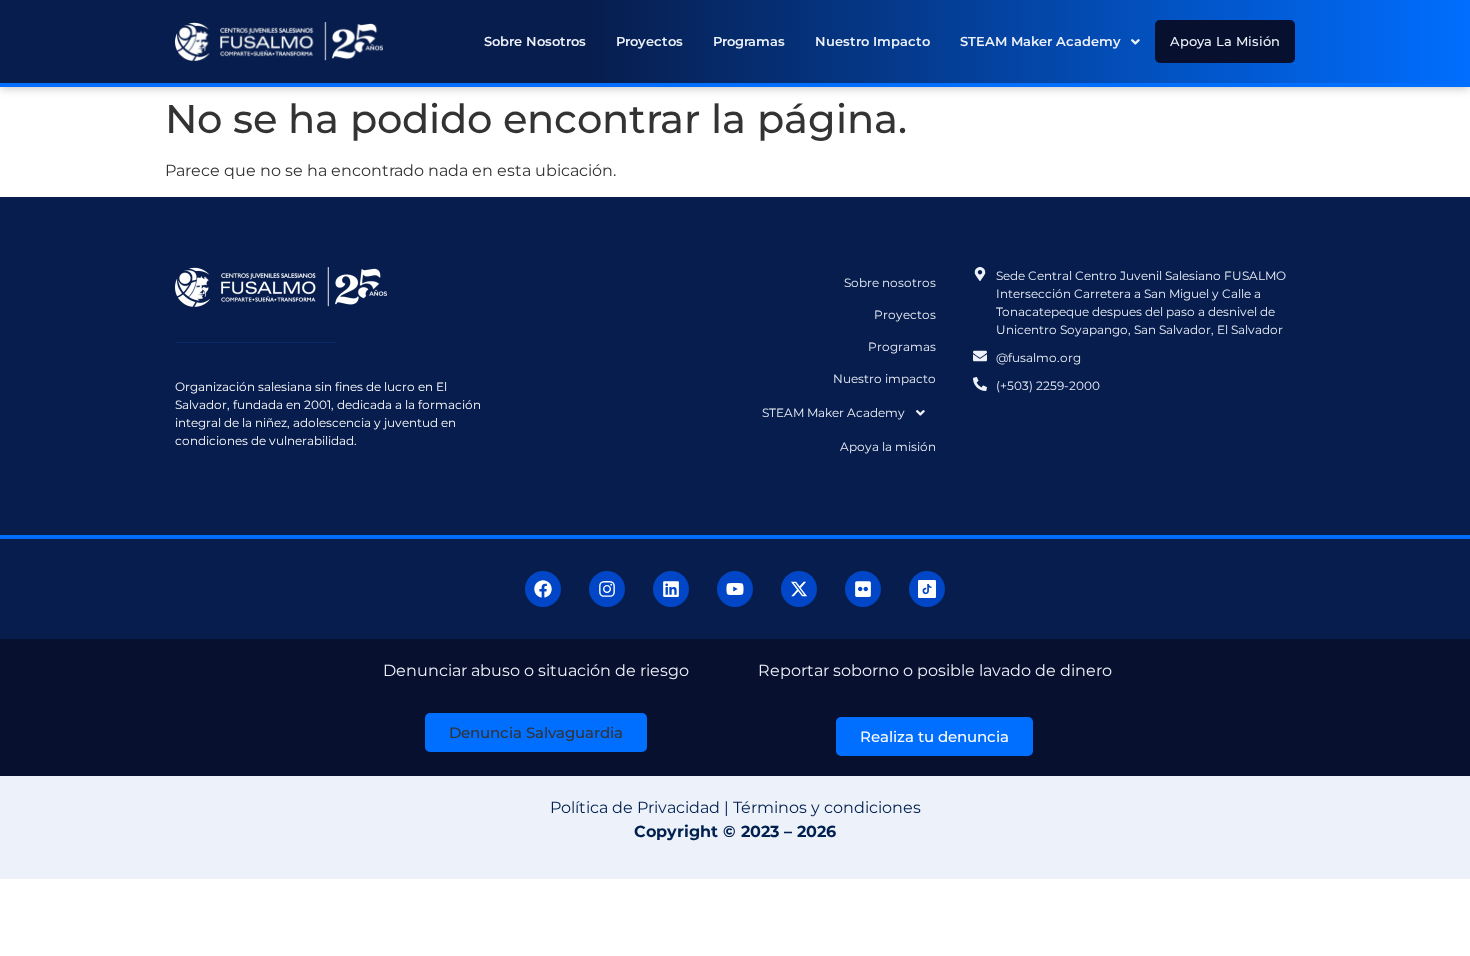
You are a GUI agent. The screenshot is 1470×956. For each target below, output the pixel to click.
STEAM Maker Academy (1040, 41)
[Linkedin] (671, 589)
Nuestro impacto (872, 41)
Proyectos (649, 41)
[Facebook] (543, 589)
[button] (1050, 41)
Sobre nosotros (535, 41)
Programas (749, 41)
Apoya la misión (1225, 41)
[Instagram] (607, 589)
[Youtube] (735, 589)
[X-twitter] (799, 589)
